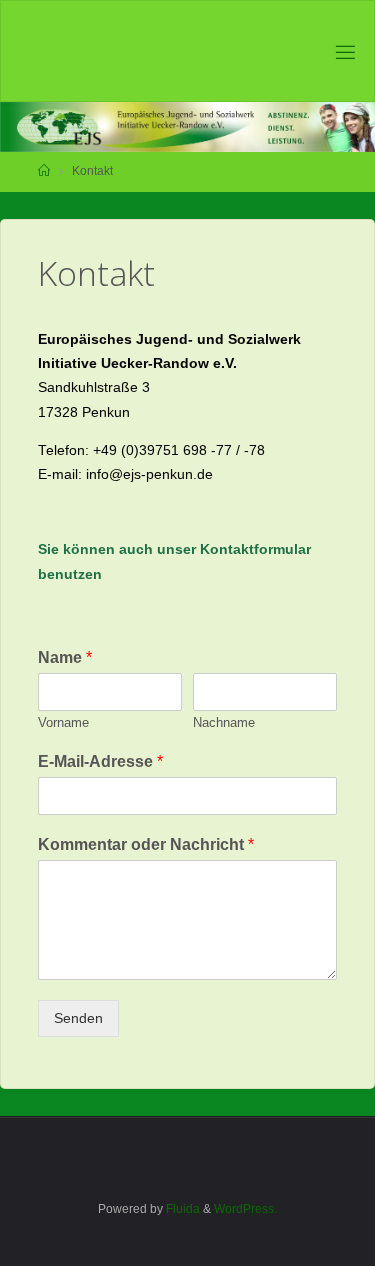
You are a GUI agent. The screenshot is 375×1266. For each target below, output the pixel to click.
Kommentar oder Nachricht (146, 844)
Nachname (224, 722)
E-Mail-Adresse (100, 761)
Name (65, 657)
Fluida (181, 1209)
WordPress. (245, 1209)
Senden (78, 1018)
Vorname (63, 722)
